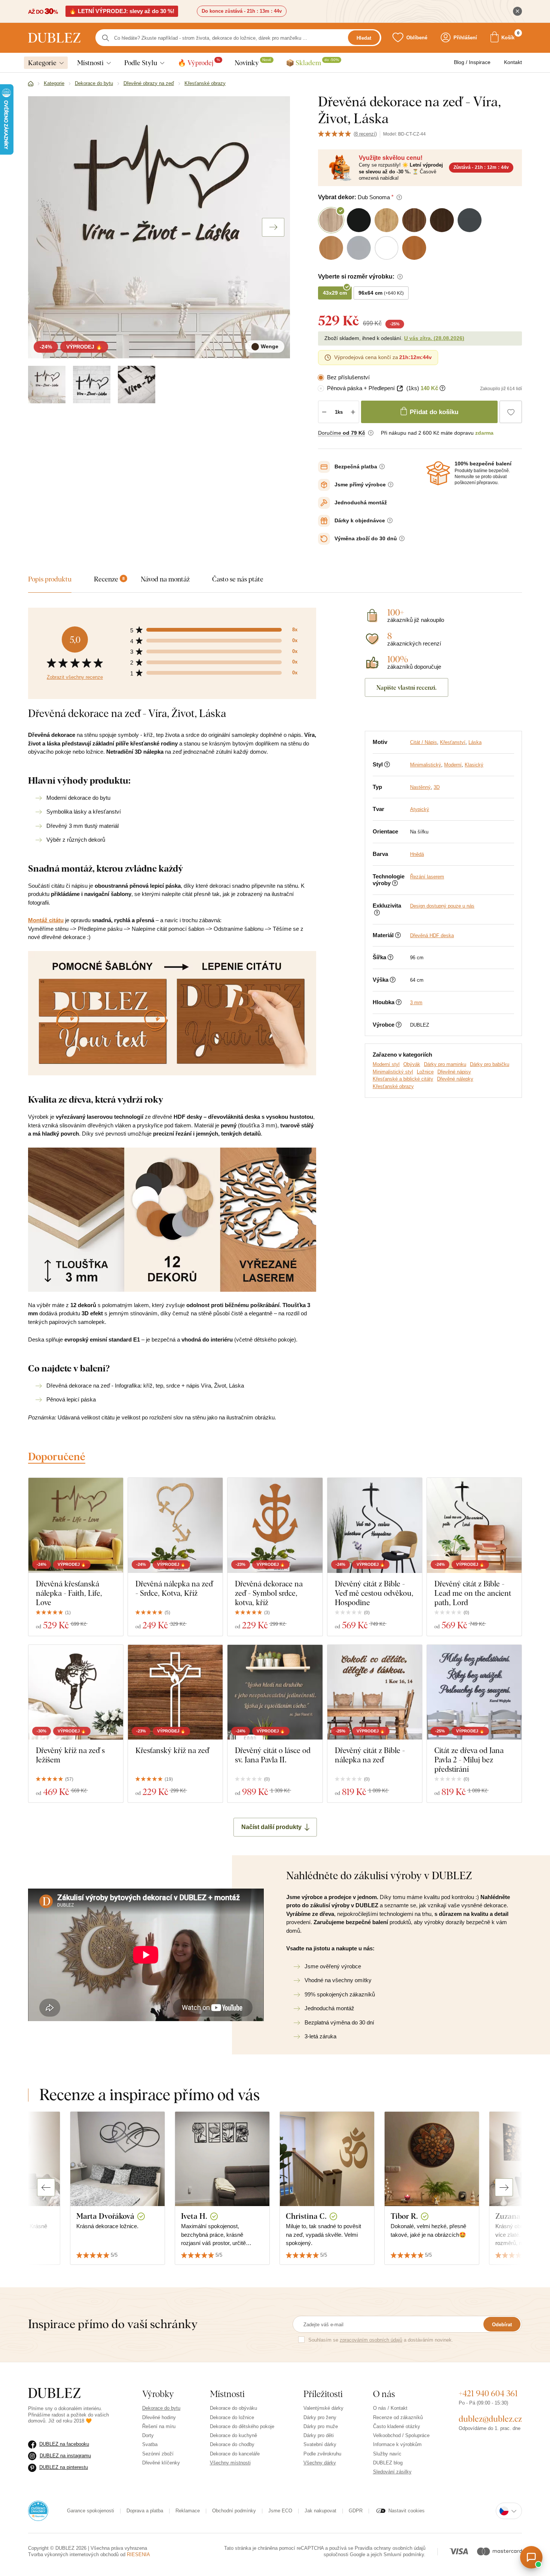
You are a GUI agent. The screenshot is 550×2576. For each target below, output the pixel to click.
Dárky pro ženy (320, 2417)
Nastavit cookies (407, 2511)
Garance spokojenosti (91, 2511)
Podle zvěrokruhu (322, 2454)
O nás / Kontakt (390, 2408)
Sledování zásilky (392, 2472)
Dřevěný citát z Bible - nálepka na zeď (370, 1755)
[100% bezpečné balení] (438, 473)
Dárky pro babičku (490, 1064)
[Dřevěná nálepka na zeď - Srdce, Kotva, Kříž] (175, 1525)
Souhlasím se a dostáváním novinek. (381, 2340)
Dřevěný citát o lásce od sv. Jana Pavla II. (273, 1755)
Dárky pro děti (319, 2435)
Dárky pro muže (321, 2426)
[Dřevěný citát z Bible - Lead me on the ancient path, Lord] (474, 1525)
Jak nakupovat (320, 2511)
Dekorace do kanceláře (235, 2454)
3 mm (416, 1003)
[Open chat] (531, 2557)
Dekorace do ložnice (232, 2417)
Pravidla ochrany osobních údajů (390, 2548)
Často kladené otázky (397, 2426)
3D (437, 787)
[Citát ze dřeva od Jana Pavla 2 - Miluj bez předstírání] (474, 1692)
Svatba (150, 2444)
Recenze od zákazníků (398, 2417)
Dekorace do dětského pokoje (242, 2426)
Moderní (453, 765)
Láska (475, 742)
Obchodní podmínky (234, 2511)
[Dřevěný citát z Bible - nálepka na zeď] (375, 1692)
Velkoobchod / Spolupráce (401, 2435)
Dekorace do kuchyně (233, 2435)
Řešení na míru (159, 2426)
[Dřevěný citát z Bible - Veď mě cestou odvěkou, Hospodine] (375, 1525)
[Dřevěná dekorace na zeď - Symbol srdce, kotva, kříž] (275, 1525)
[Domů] (31, 84)
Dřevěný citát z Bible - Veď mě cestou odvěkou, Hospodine (374, 1593)
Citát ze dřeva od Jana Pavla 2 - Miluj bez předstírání (469, 1760)
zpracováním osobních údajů (371, 2340)
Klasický (474, 765)
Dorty (148, 2435)
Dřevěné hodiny (159, 2417)
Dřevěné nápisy (454, 1072)
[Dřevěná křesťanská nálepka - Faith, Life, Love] (76, 1525)
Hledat (364, 38)
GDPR (356, 2511)
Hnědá (417, 854)
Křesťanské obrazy (393, 1086)
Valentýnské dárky (323, 2408)
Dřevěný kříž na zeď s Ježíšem (70, 1755)
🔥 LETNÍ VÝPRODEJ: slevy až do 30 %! (122, 11)
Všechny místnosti (230, 2463)
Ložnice (425, 1072)
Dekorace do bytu (161, 2408)
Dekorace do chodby (232, 2444)
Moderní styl (386, 1064)
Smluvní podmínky (404, 2554)
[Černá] (92, 385)
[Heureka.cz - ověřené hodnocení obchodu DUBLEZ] (38, 2511)
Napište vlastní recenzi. (407, 687)
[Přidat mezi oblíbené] (511, 412)
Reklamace (188, 2511)
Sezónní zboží (158, 2454)
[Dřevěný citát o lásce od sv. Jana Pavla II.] (275, 1692)
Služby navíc (387, 2454)
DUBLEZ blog (388, 2463)
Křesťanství (453, 742)
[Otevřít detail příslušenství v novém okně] (400, 388)
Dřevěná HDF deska (432, 935)
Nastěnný (420, 787)
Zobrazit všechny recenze (75, 677)
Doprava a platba (145, 2511)
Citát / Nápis (424, 742)
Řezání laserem (427, 877)
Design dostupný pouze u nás (442, 906)
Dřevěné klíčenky (161, 2463)
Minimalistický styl (393, 1072)
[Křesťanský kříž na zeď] (175, 1692)
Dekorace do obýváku (233, 2408)
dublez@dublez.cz (490, 2419)
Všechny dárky (320, 2463)
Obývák (412, 1064)
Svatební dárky (320, 2444)
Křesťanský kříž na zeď (172, 1750)
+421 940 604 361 (488, 2393)
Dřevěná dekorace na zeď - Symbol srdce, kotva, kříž (269, 1593)
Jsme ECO (280, 2511)
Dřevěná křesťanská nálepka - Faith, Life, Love (69, 1593)
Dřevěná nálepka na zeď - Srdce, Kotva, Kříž (174, 1588)
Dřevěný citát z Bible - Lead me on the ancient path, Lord (473, 1593)
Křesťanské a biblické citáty (403, 1079)
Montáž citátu (46, 920)
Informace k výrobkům (397, 2444)
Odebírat (502, 2325)
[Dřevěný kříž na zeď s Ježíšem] (76, 1692)
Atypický (420, 809)
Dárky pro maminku (445, 1064)
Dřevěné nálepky (455, 1079)
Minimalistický (426, 765)
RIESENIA (138, 2554)
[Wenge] (47, 385)
